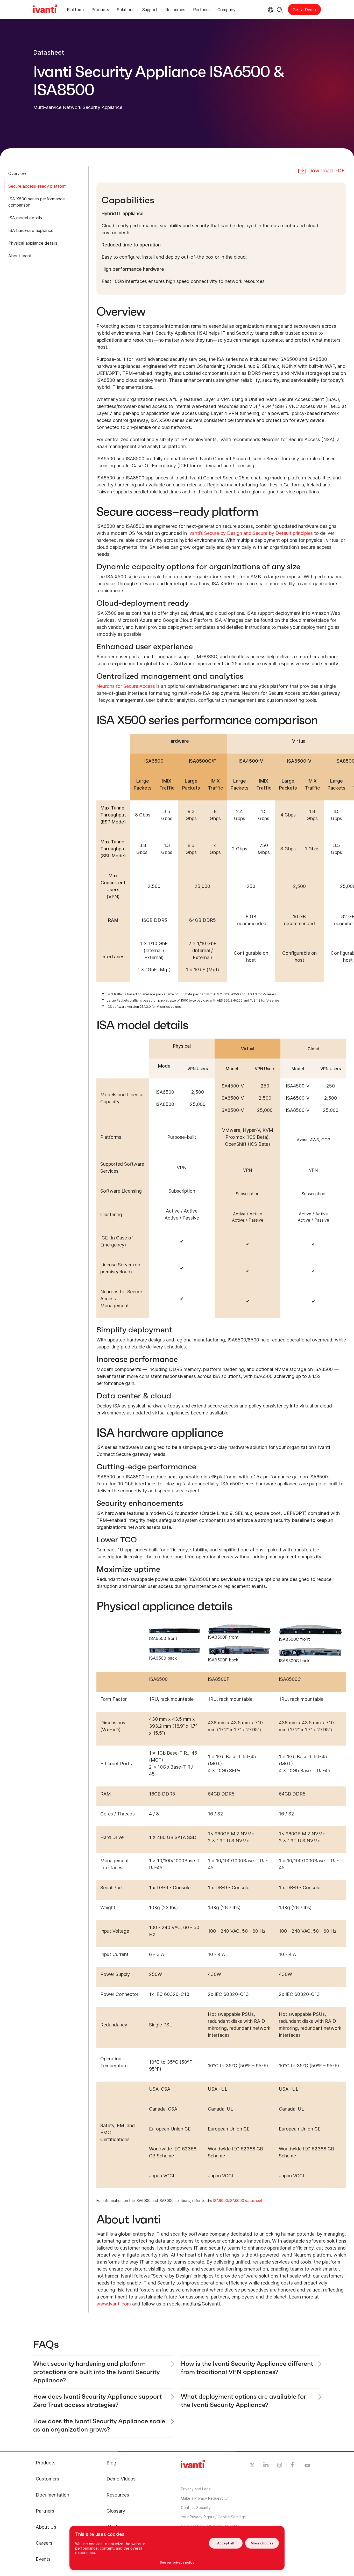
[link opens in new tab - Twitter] (252, 2466)
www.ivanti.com (114, 2304)
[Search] (280, 9)
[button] (213, 2517)
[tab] (75, 10)
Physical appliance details (33, 243)
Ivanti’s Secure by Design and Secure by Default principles (250, 533)
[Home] (45, 10)
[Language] (270, 10)
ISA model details (25, 218)
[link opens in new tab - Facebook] (292, 2466)
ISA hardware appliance (31, 230)
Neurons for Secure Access (126, 686)
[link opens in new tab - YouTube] (307, 2466)
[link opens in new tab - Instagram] (280, 2466)
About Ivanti (20, 256)
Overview (17, 173)
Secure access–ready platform (37, 186)
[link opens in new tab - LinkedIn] (266, 2466)
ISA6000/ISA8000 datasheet (238, 2201)
